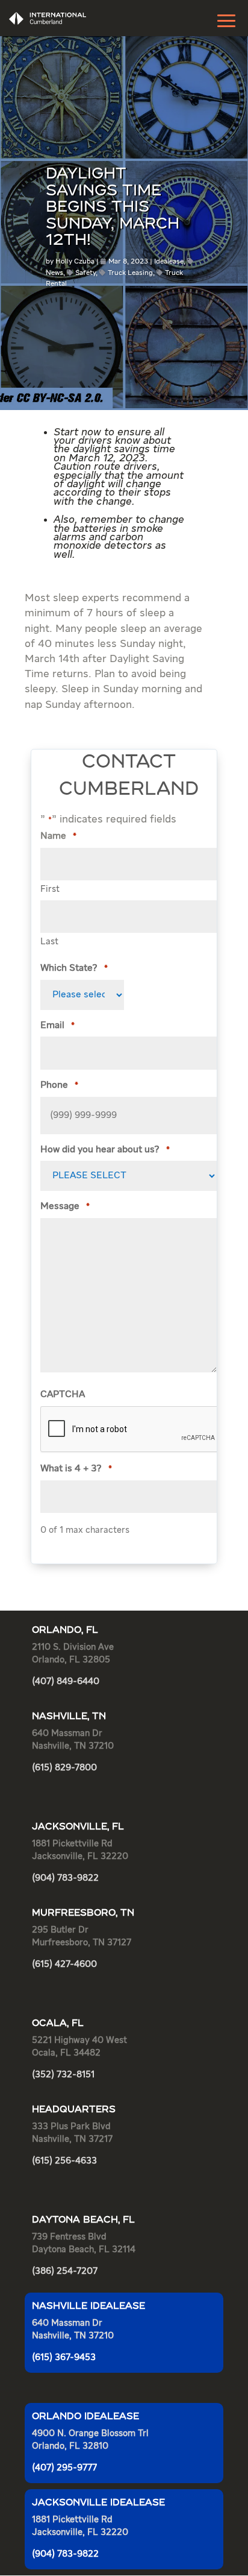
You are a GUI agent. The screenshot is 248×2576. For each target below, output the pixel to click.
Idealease (169, 262)
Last (49, 942)
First (50, 889)
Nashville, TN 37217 (72, 2139)
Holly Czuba (75, 262)
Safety (85, 273)
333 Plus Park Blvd (71, 2126)
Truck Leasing (130, 273)
